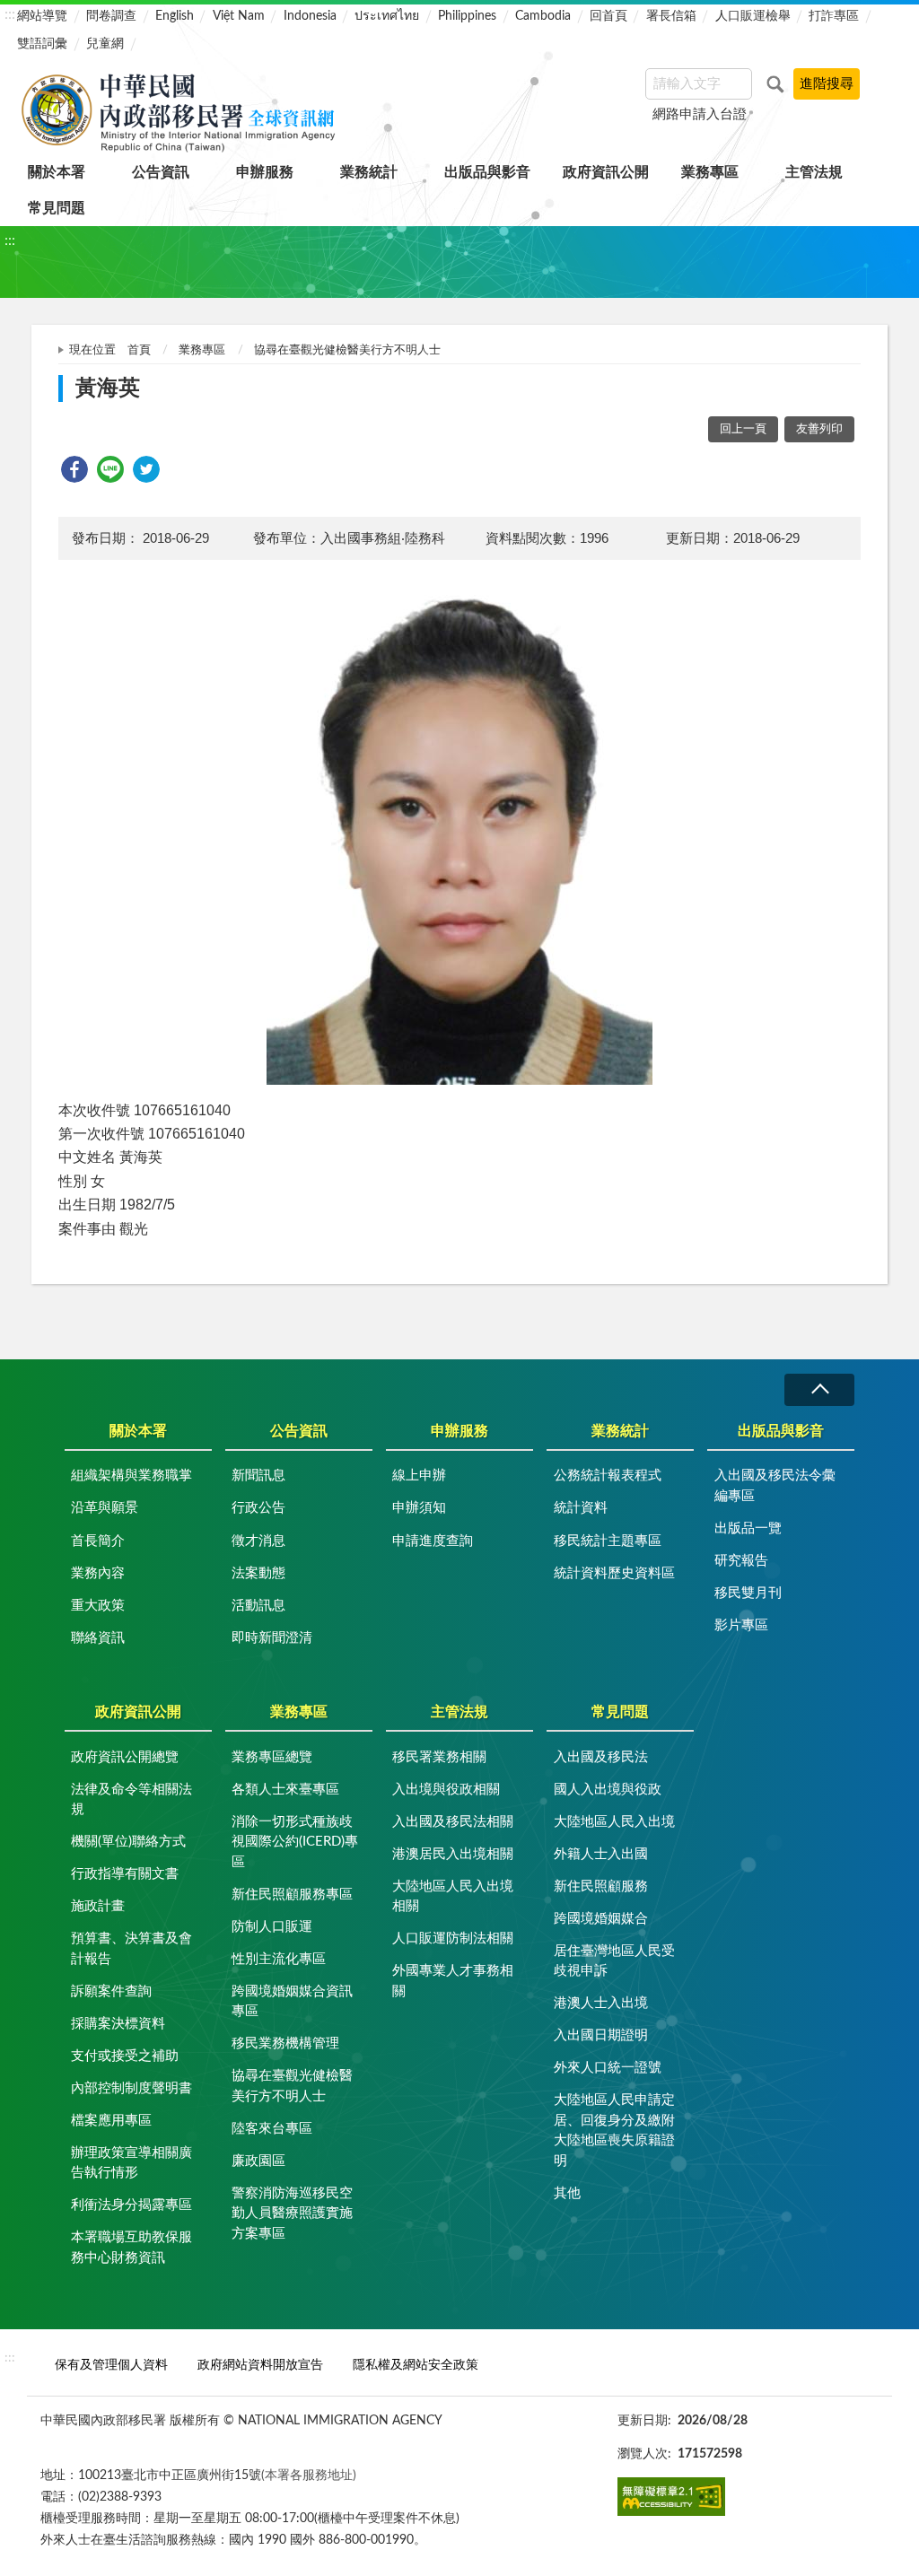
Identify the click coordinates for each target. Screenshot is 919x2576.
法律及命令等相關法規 (131, 1800)
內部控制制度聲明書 (131, 2088)
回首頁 (608, 16)
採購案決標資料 (118, 2024)
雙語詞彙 (42, 44)
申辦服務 (265, 172)
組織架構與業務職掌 (131, 1476)
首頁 (139, 350)
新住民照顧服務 (601, 1886)
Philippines (467, 16)
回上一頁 (743, 429)
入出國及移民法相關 (453, 1822)
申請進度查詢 (433, 1541)
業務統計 (369, 172)
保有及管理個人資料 (111, 2365)
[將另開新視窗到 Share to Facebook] (74, 469)
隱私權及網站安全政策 (416, 2365)
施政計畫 (98, 1906)
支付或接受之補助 (125, 2056)
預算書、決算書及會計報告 (131, 1949)
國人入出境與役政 (608, 1790)
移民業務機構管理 (285, 2043)
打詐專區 (834, 16)
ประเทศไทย (387, 16)
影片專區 (741, 1625)
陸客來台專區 (272, 2129)
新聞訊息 (258, 1476)
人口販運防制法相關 (453, 1939)
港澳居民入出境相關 (453, 1854)
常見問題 (57, 208)
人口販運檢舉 (753, 16)
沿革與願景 (105, 1508)
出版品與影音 (487, 172)
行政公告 (258, 1508)
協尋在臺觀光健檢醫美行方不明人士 (347, 350)
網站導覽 (42, 16)
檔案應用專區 (111, 2121)
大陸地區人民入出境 (614, 1822)
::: (10, 14)
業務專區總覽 (272, 1757)
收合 (819, 1389)
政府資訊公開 (606, 172)
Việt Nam (239, 16)
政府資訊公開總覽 (125, 1757)
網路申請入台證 (700, 114)
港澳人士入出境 (601, 2003)
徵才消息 (258, 1541)
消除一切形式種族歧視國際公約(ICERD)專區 (295, 1842)
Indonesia (310, 16)
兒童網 (105, 44)
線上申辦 (419, 1476)
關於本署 (57, 172)
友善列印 (819, 429)
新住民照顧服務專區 (292, 1895)
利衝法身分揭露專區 (131, 2205)
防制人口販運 (272, 1927)
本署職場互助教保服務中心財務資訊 (131, 2248)
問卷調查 (111, 16)
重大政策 (98, 1606)
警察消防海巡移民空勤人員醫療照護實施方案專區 (292, 2214)
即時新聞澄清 (272, 1638)
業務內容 (98, 1573)
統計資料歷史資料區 (614, 1573)
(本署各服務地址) (309, 2475)
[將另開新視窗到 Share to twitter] (146, 469)
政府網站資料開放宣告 (260, 2365)
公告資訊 (161, 172)
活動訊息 (258, 1606)
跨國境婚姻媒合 (601, 1919)
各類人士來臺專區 (285, 1790)
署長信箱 (671, 16)
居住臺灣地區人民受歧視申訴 (614, 1961)
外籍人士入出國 (601, 1854)
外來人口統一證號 (608, 2068)
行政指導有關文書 (125, 1874)
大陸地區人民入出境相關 (453, 1897)
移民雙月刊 (748, 1593)
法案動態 (258, 1573)
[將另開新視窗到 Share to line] (110, 469)
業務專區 (710, 172)
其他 (567, 2193)
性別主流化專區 (279, 1959)
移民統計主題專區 (608, 1541)
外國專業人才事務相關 (453, 1981)
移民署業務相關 (439, 1757)
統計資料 (581, 1508)
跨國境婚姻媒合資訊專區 (292, 2002)
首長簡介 (98, 1541)
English (175, 16)
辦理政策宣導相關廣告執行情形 (131, 2163)
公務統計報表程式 (608, 1476)
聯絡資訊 (98, 1638)
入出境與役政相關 (446, 1790)
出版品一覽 (748, 1528)
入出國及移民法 (601, 1757)
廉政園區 (258, 2161)
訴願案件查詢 (111, 1991)
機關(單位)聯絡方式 (128, 1842)
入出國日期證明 (601, 2035)
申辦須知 (419, 1508)
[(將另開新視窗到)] (671, 2497)
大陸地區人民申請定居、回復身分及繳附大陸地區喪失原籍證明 (614, 2131)
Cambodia (543, 16)
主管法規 (814, 172)
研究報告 (741, 1561)
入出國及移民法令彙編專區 (775, 1486)
